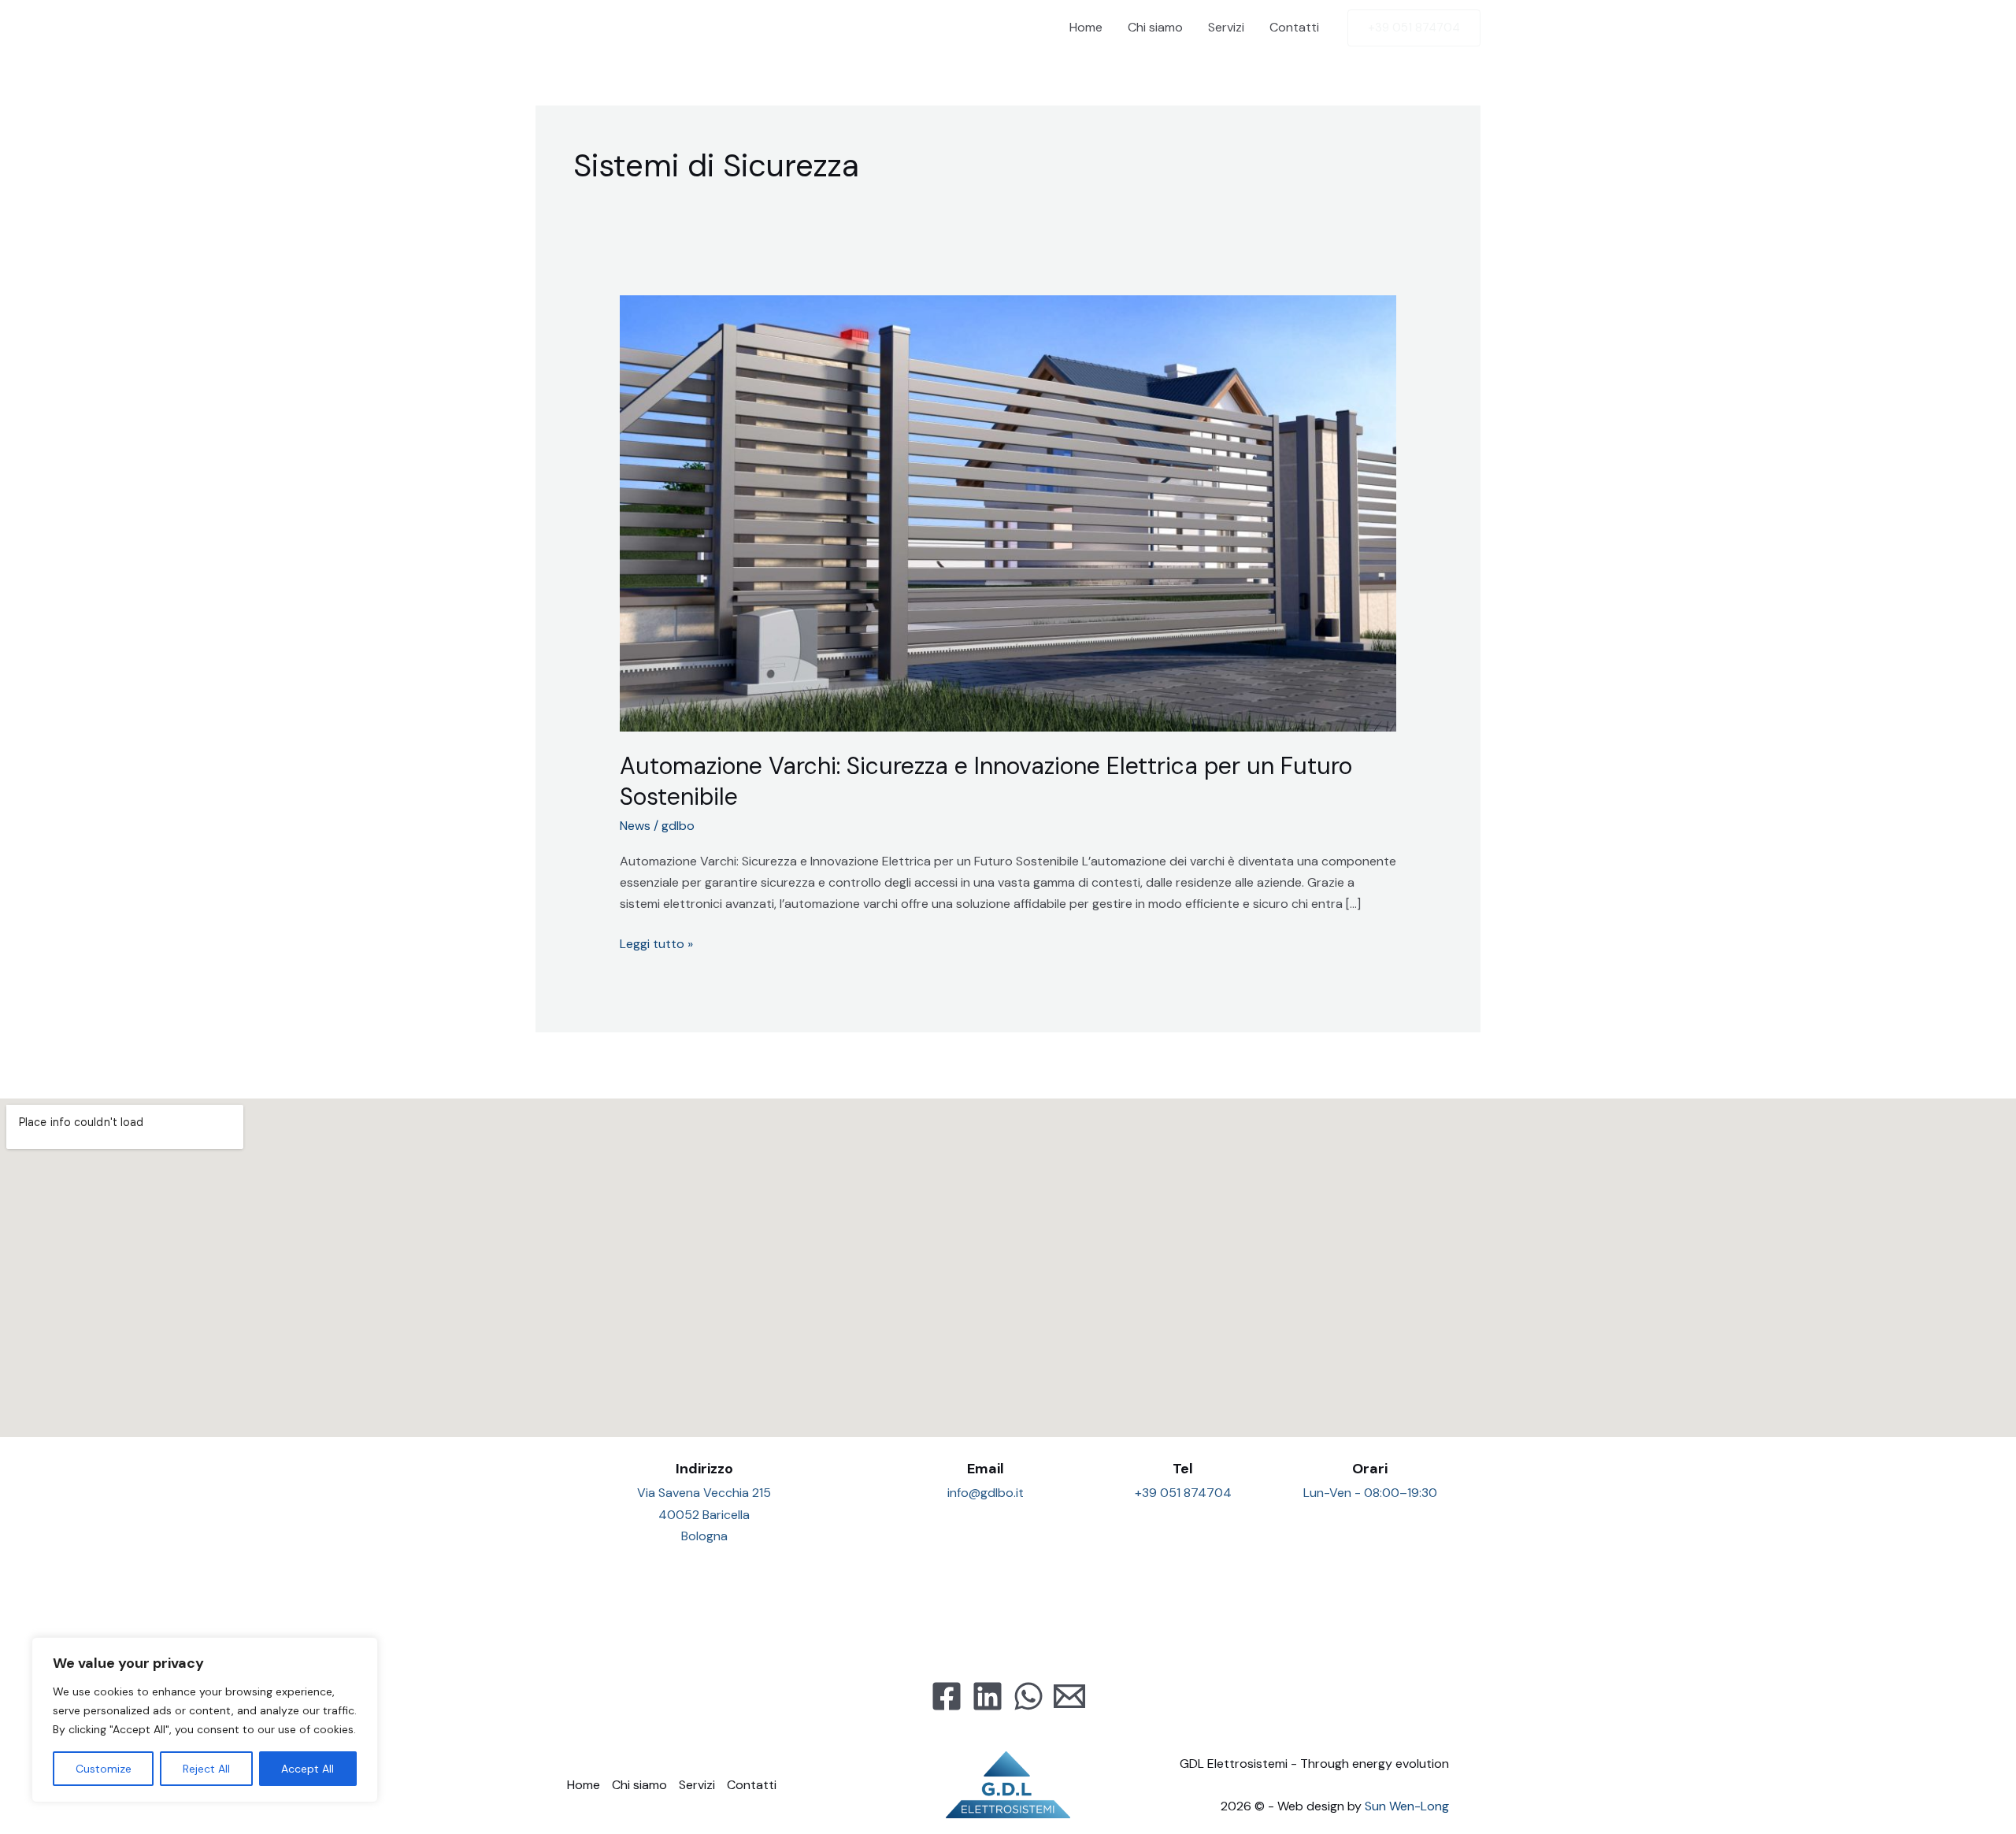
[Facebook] (947, 1696)
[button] (1414, 28)
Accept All (308, 1769)
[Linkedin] (988, 1696)
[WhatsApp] (1028, 1696)
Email (986, 1469)
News (635, 826)
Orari (1370, 1469)
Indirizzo (704, 1469)
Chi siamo (1155, 27)
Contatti (1294, 27)
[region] (205, 1720)
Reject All (206, 1769)
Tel (1183, 1469)
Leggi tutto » (656, 943)
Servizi (1226, 27)
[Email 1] (1069, 1696)
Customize (104, 1769)
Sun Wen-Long (1407, 1806)
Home (1086, 27)
